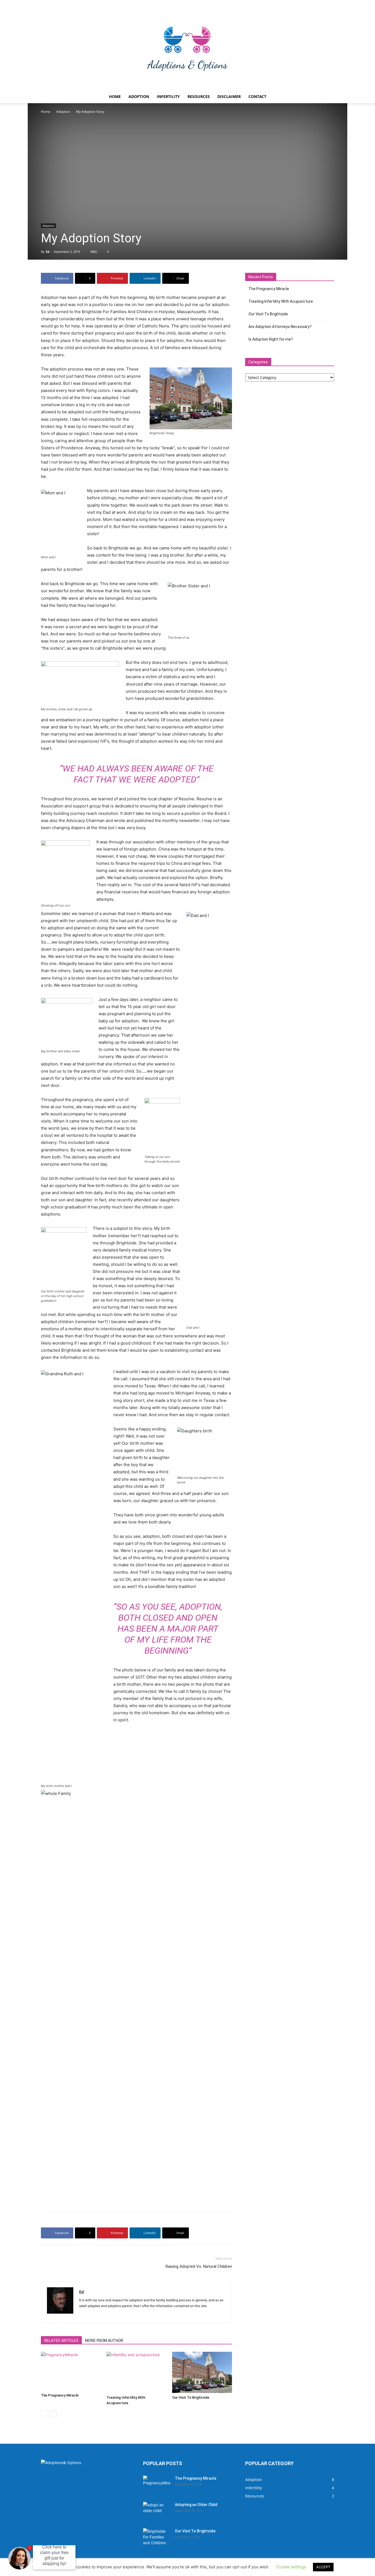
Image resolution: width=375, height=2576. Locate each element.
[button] (328, 97)
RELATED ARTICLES (61, 2341)
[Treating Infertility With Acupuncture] (136, 2372)
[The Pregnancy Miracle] (71, 2371)
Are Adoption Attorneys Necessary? (280, 327)
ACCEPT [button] (323, 2567)
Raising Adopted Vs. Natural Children (199, 2266)
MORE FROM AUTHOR (104, 2341)
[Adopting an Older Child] (157, 2512)
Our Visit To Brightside (191, 2397)
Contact (257, 96)
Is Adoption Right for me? (271, 339)
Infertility (168, 96)
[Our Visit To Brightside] (202, 2372)
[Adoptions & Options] (187, 49)
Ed (48, 252)
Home (115, 96)
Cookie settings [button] (291, 2567)
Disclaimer (229, 96)
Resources (199, 96)
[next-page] (53, 2414)
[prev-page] (44, 2414)
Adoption (139, 96)
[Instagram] (93, 2315)
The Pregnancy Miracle (60, 2395)
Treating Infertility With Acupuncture (281, 301)
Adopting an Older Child (196, 2505)
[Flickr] (84, 2315)
